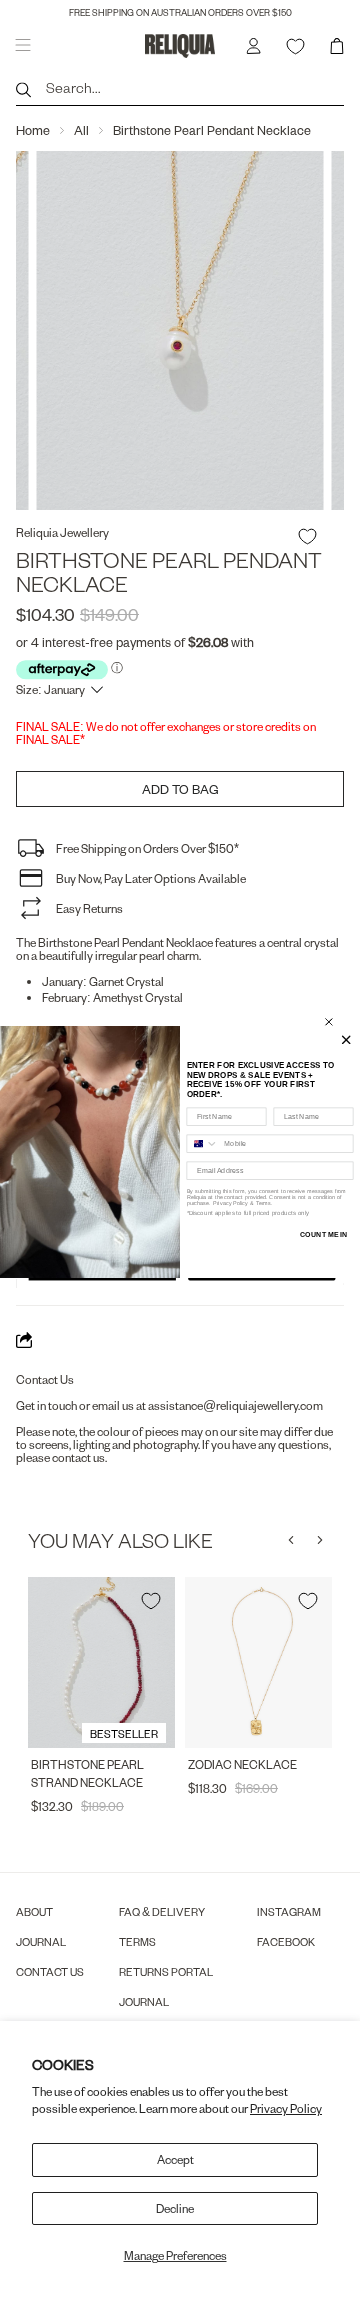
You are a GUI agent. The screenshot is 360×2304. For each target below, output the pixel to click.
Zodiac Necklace (242, 1764)
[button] (291, 1540)
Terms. (263, 1204)
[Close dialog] (329, 1022)
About (34, 1911)
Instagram (289, 1911)
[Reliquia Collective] (180, 45)
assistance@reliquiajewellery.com (235, 1405)
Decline (175, 2208)
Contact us (50, 1971)
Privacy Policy (286, 2108)
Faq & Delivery (162, 1911)
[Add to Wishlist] (307, 536)
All (81, 130)
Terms (137, 1941)
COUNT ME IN (323, 1235)
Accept (175, 2159)
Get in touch (46, 1405)
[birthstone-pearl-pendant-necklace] (179, 330)
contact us (78, 1457)
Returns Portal (166, 1971)
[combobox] (202, 1143)
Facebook (286, 1941)
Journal (41, 1941)
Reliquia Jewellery (62, 532)
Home (33, 130)
